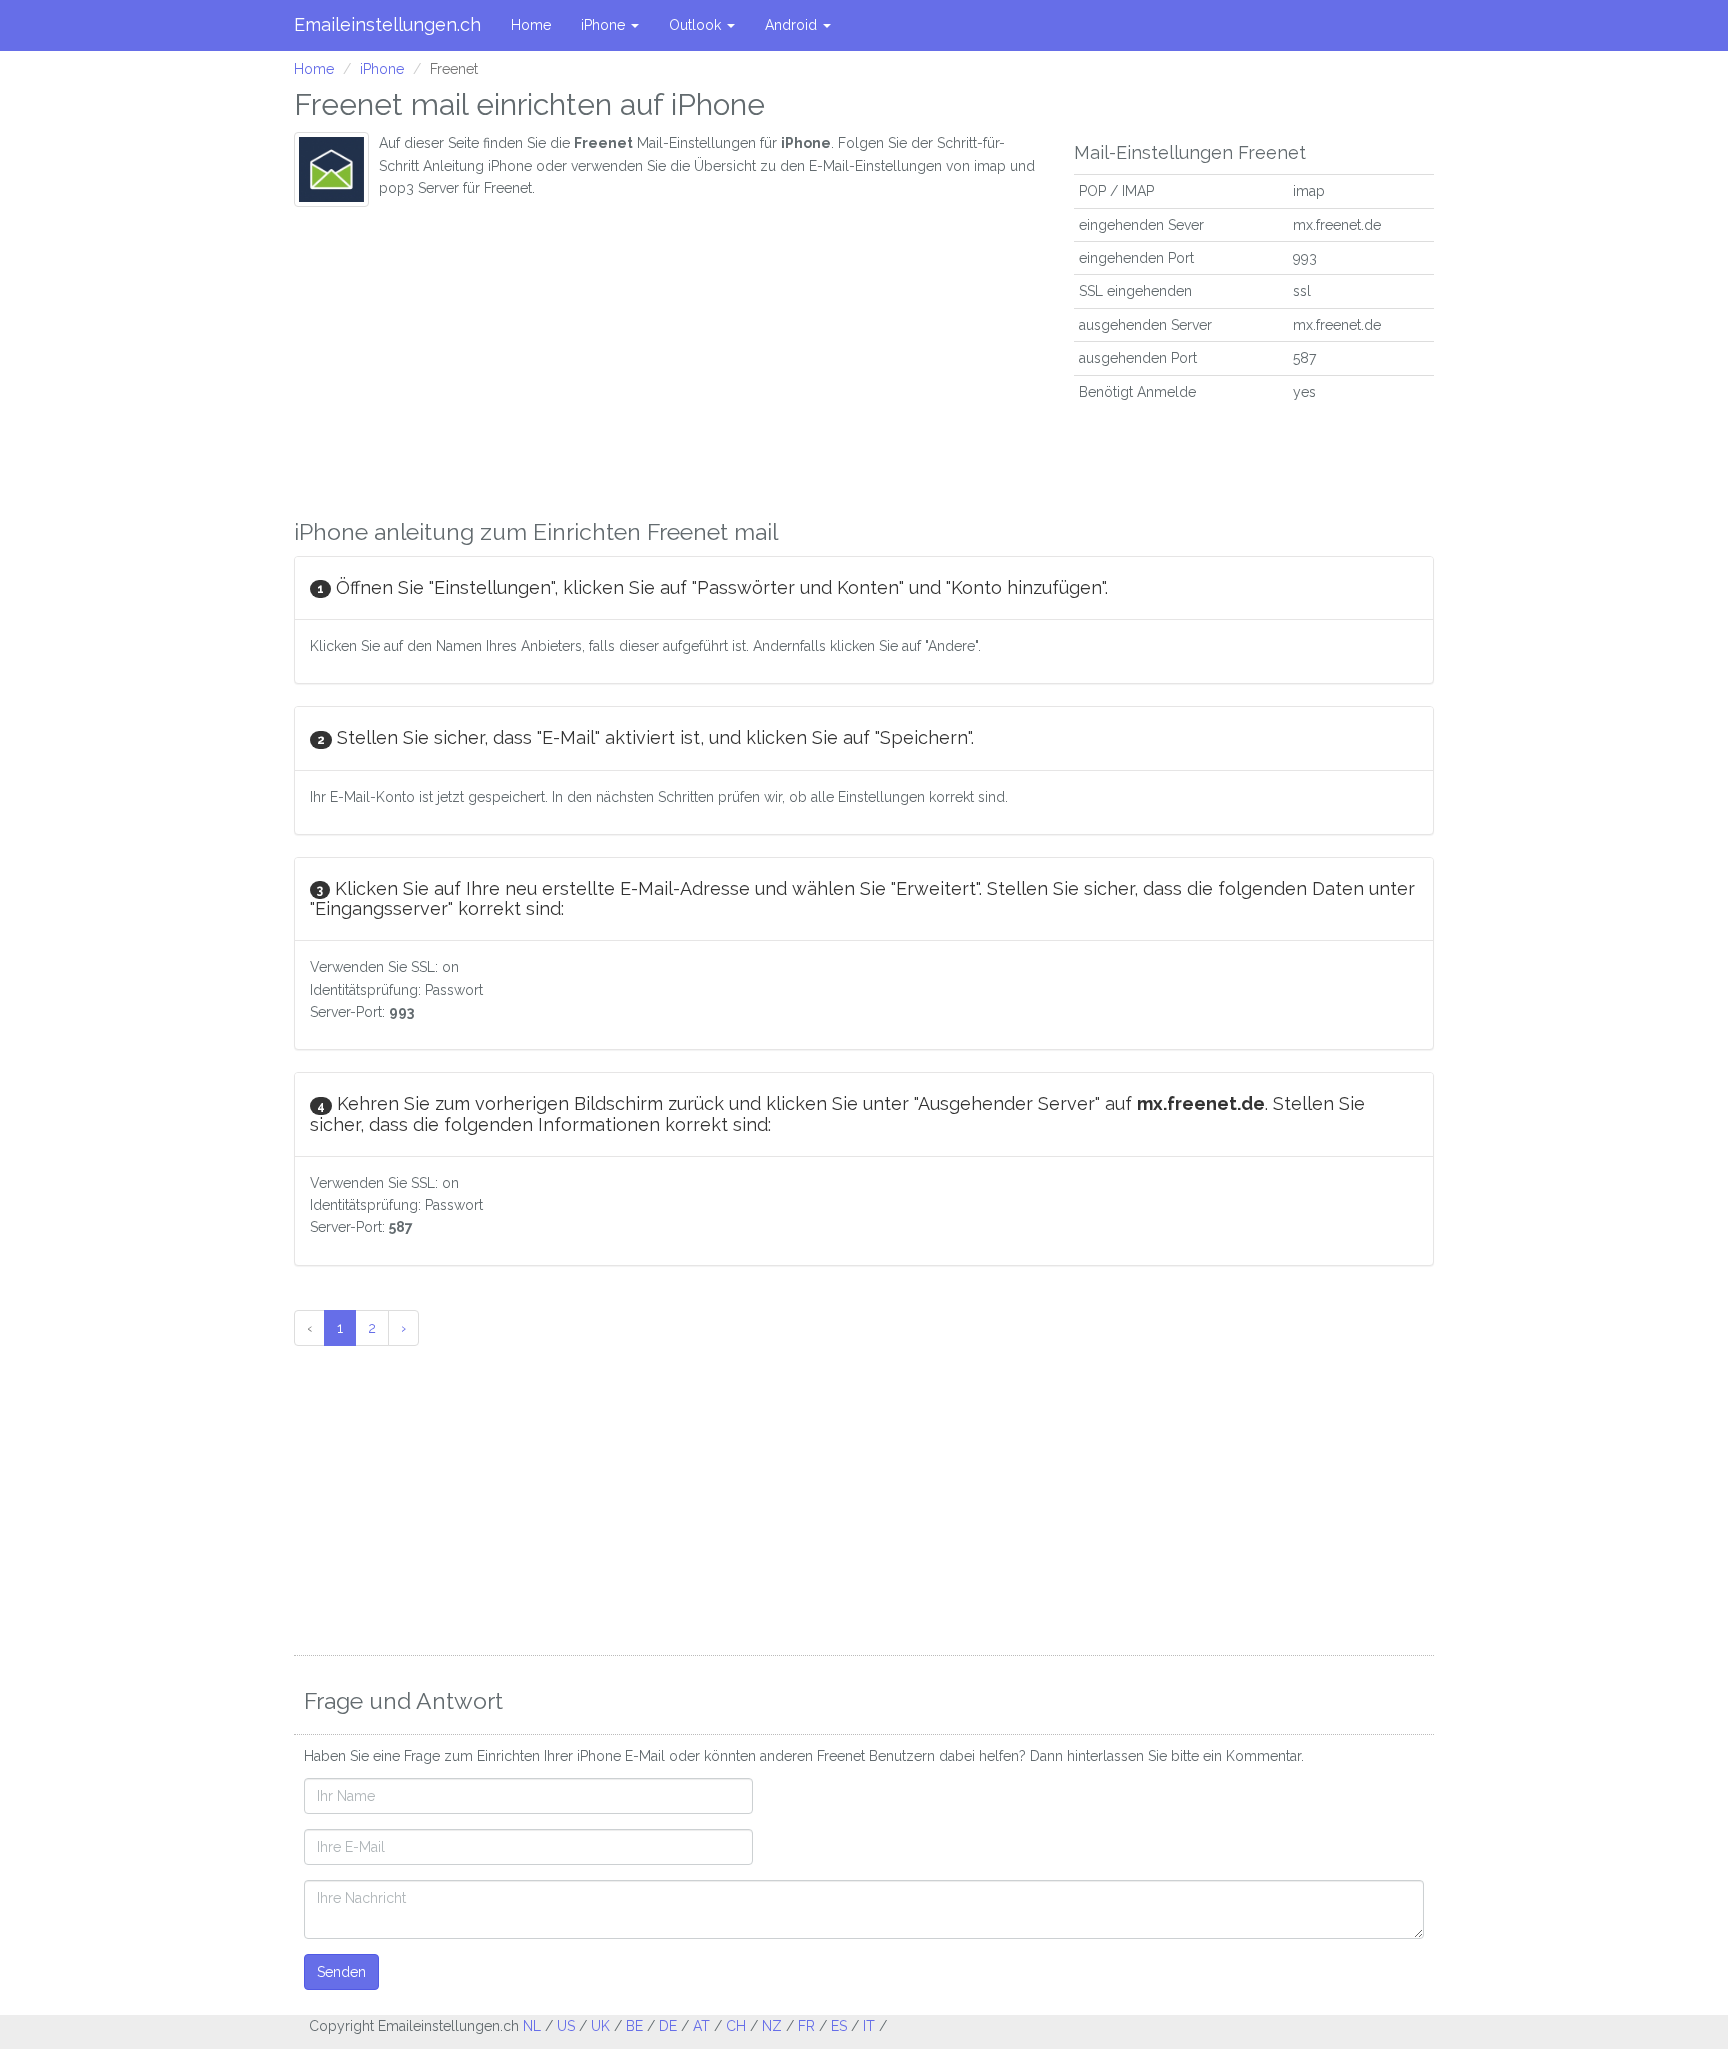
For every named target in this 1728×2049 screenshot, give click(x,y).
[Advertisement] (669, 357)
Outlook (697, 25)
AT (701, 2026)
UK (600, 2026)
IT (869, 2026)
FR (806, 2026)
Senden (341, 1972)
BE (634, 2026)
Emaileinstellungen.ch (387, 24)
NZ (772, 2026)
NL (532, 2026)
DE (668, 2026)
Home (531, 25)
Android (793, 25)
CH (736, 2026)
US (566, 2026)
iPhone (605, 25)
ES (839, 2026)
